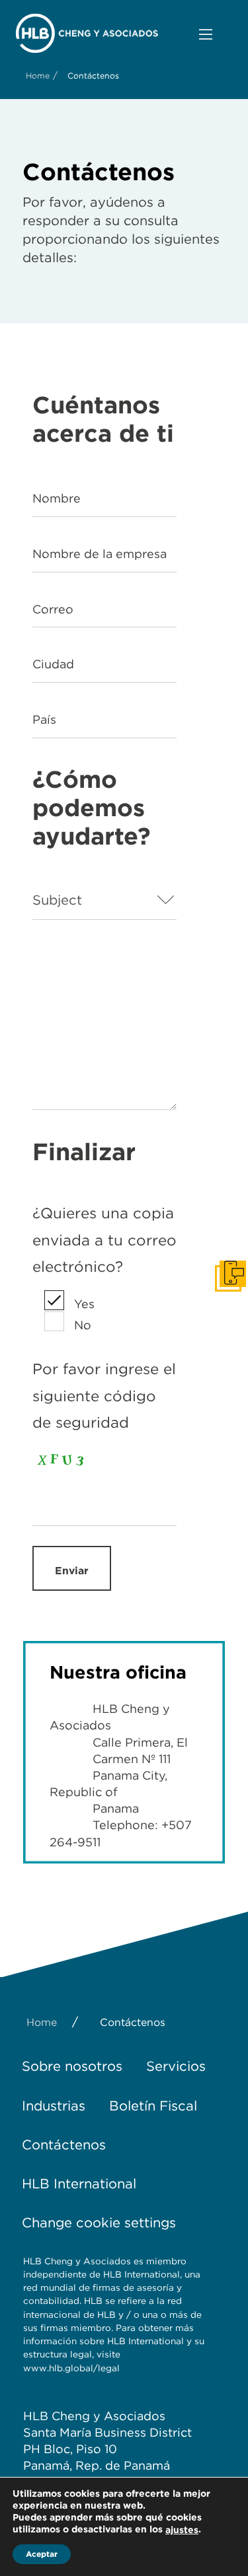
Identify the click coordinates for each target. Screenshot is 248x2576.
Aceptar (42, 2554)
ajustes (182, 2530)
